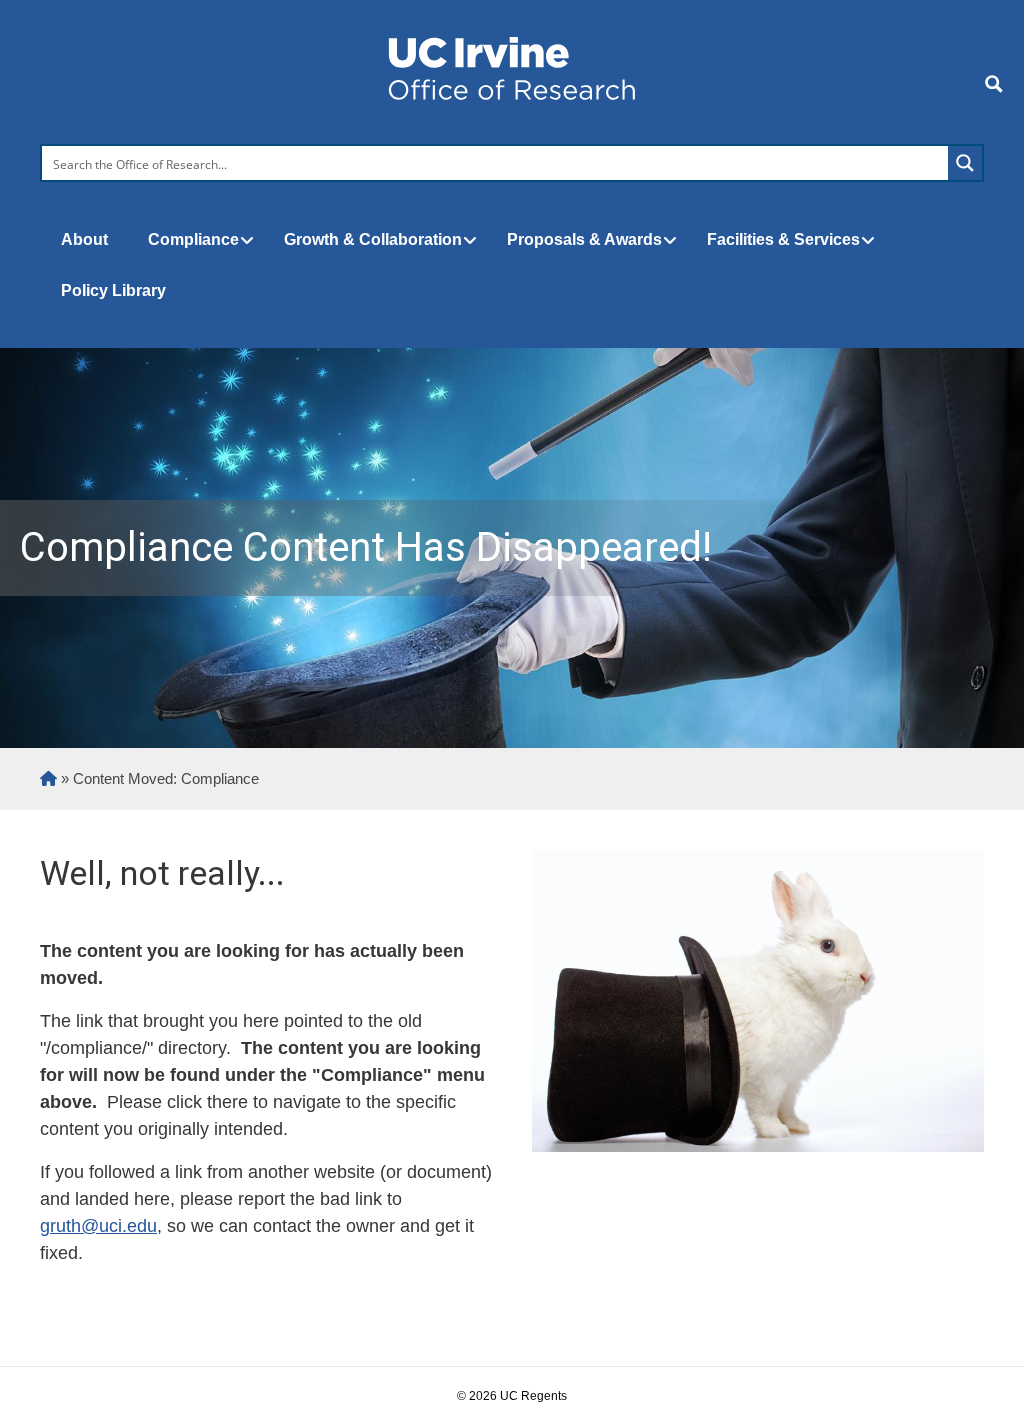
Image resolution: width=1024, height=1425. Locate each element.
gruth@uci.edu (98, 1226)
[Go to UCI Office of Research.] (48, 778)
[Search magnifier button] (965, 163)
